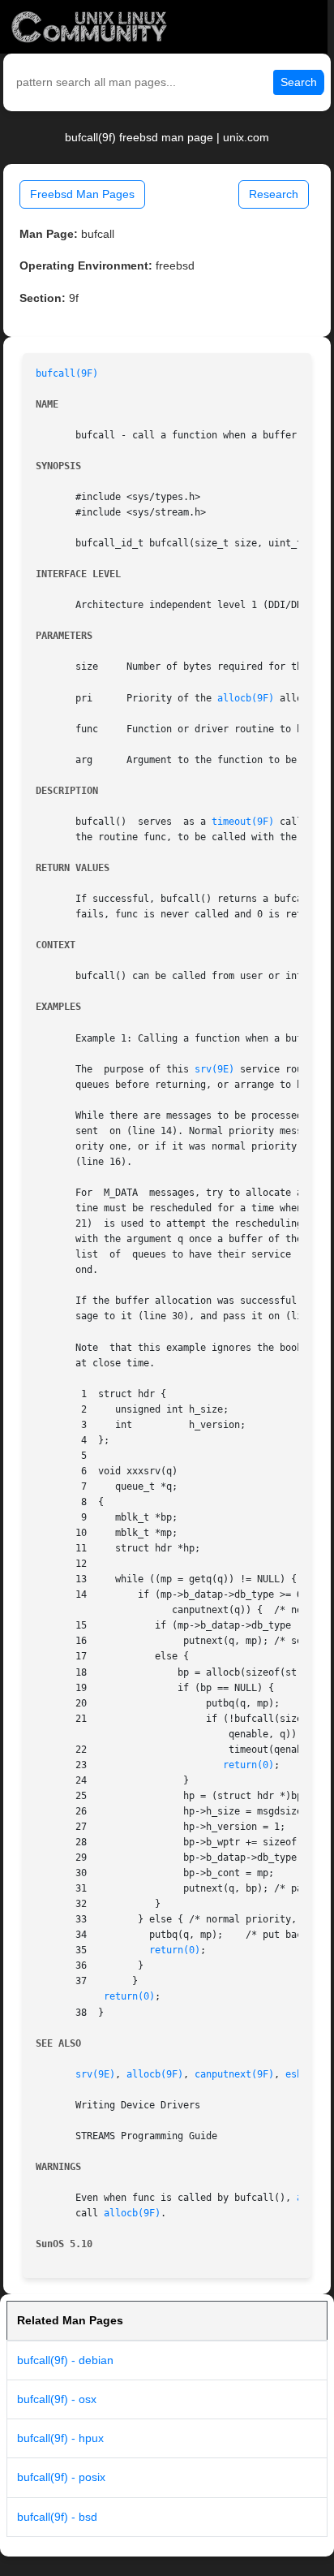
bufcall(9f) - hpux (60, 2438)
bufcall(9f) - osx (57, 2399)
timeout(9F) (243, 822)
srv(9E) (214, 1069)
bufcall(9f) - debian (65, 2360)
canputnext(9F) (234, 2074)
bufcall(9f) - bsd (57, 2517)
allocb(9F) (246, 698)
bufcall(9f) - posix (61, 2477)
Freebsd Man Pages (82, 194)
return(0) (248, 1765)
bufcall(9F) (67, 373)
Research (274, 194)
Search (299, 82)
